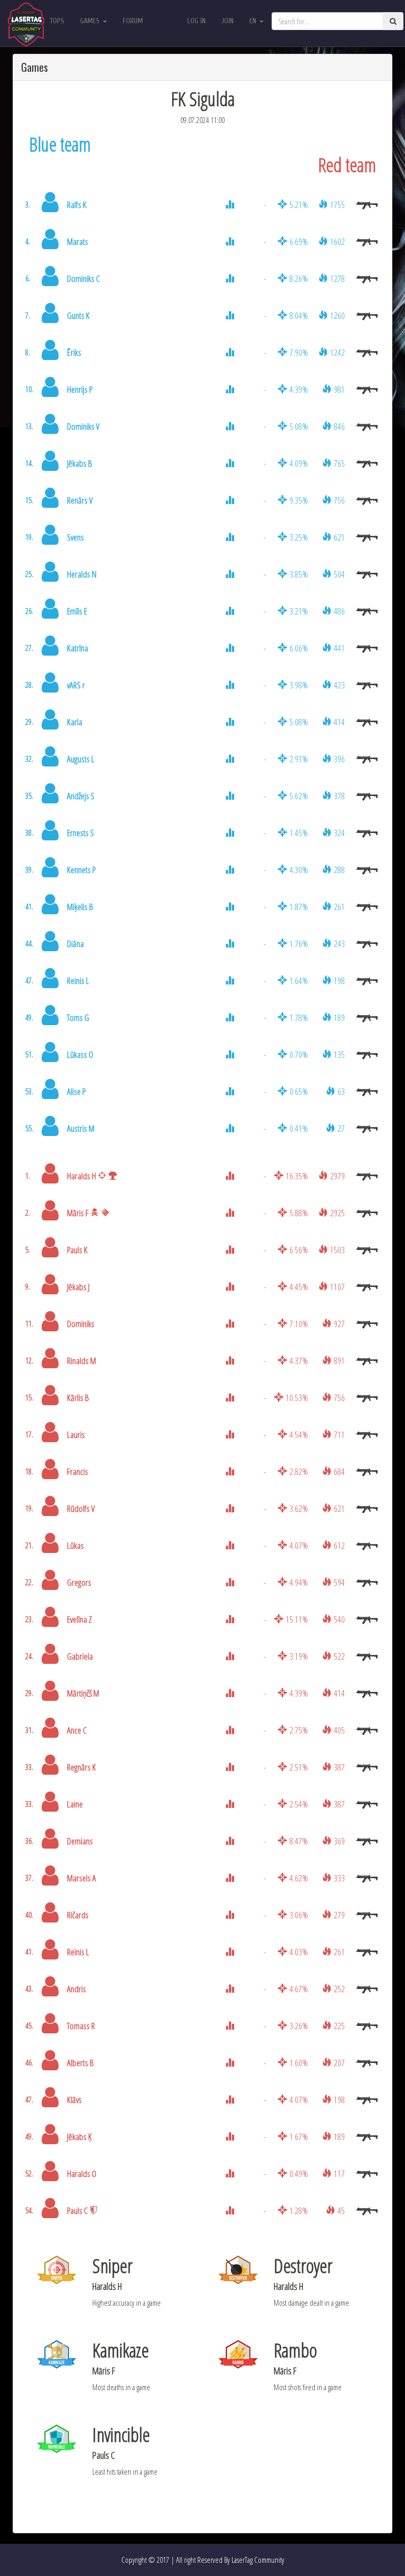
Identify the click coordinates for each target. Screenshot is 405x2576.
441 (339, 648)
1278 (337, 278)
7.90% (299, 352)
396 (339, 759)
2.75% (299, 1730)
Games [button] (91, 21)
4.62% (299, 1878)
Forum (133, 21)
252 (339, 1989)
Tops (57, 21)
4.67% (299, 1989)
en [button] (254, 21)
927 (339, 1324)
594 (339, 1582)
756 (339, 500)
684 (339, 1471)
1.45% (299, 833)
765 (339, 463)
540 (339, 1619)
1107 (337, 1287)
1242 (337, 352)
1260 (337, 315)
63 (341, 1091)
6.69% (299, 241)
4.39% (299, 389)
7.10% (299, 1324)
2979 (337, 1176)
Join (228, 21)
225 (339, 2026)
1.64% (299, 981)
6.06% (299, 648)
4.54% (299, 1434)
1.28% (299, 2210)
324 (339, 833)
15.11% (297, 1619)
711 (339, 1434)
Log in (196, 21)
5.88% (299, 1213)
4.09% (299, 463)
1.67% (299, 2137)
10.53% (297, 1398)
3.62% (299, 1508)
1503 (337, 1250)
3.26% (299, 2026)
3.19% (299, 1656)
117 (339, 2173)
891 (339, 1361)
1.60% (299, 2063)
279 (339, 1915)
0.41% (299, 1128)
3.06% (299, 1915)
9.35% (299, 500)
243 (339, 944)
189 (339, 1017)
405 (339, 1730)
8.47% (299, 1841)
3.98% (299, 685)
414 (339, 722)
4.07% (299, 1545)
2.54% (299, 1804)
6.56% (299, 1250)
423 (339, 685)
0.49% (299, 2173)
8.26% (299, 278)
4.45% (299, 1287)
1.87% (299, 907)
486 (339, 611)
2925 (337, 1213)
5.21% (299, 205)
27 (341, 1128)
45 (341, 2210)
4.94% (299, 1582)
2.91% (299, 759)
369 (339, 1841)
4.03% (299, 1952)
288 (339, 870)
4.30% (299, 870)
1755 (337, 205)
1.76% (299, 944)
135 (339, 1054)
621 (339, 537)
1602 (337, 241)
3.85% (299, 574)
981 (339, 389)
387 (339, 1767)
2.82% (299, 1471)
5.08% (299, 426)
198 (339, 981)
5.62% (299, 796)
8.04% (299, 315)
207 (339, 2063)
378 (339, 796)
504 (339, 574)
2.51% (299, 1767)
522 (339, 1656)
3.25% (299, 537)
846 (339, 426)
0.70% (299, 1054)
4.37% (299, 1361)
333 (339, 1878)
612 (339, 1545)
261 (339, 907)
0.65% (299, 1091)
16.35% (297, 1176)
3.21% (299, 611)
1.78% (299, 1017)
